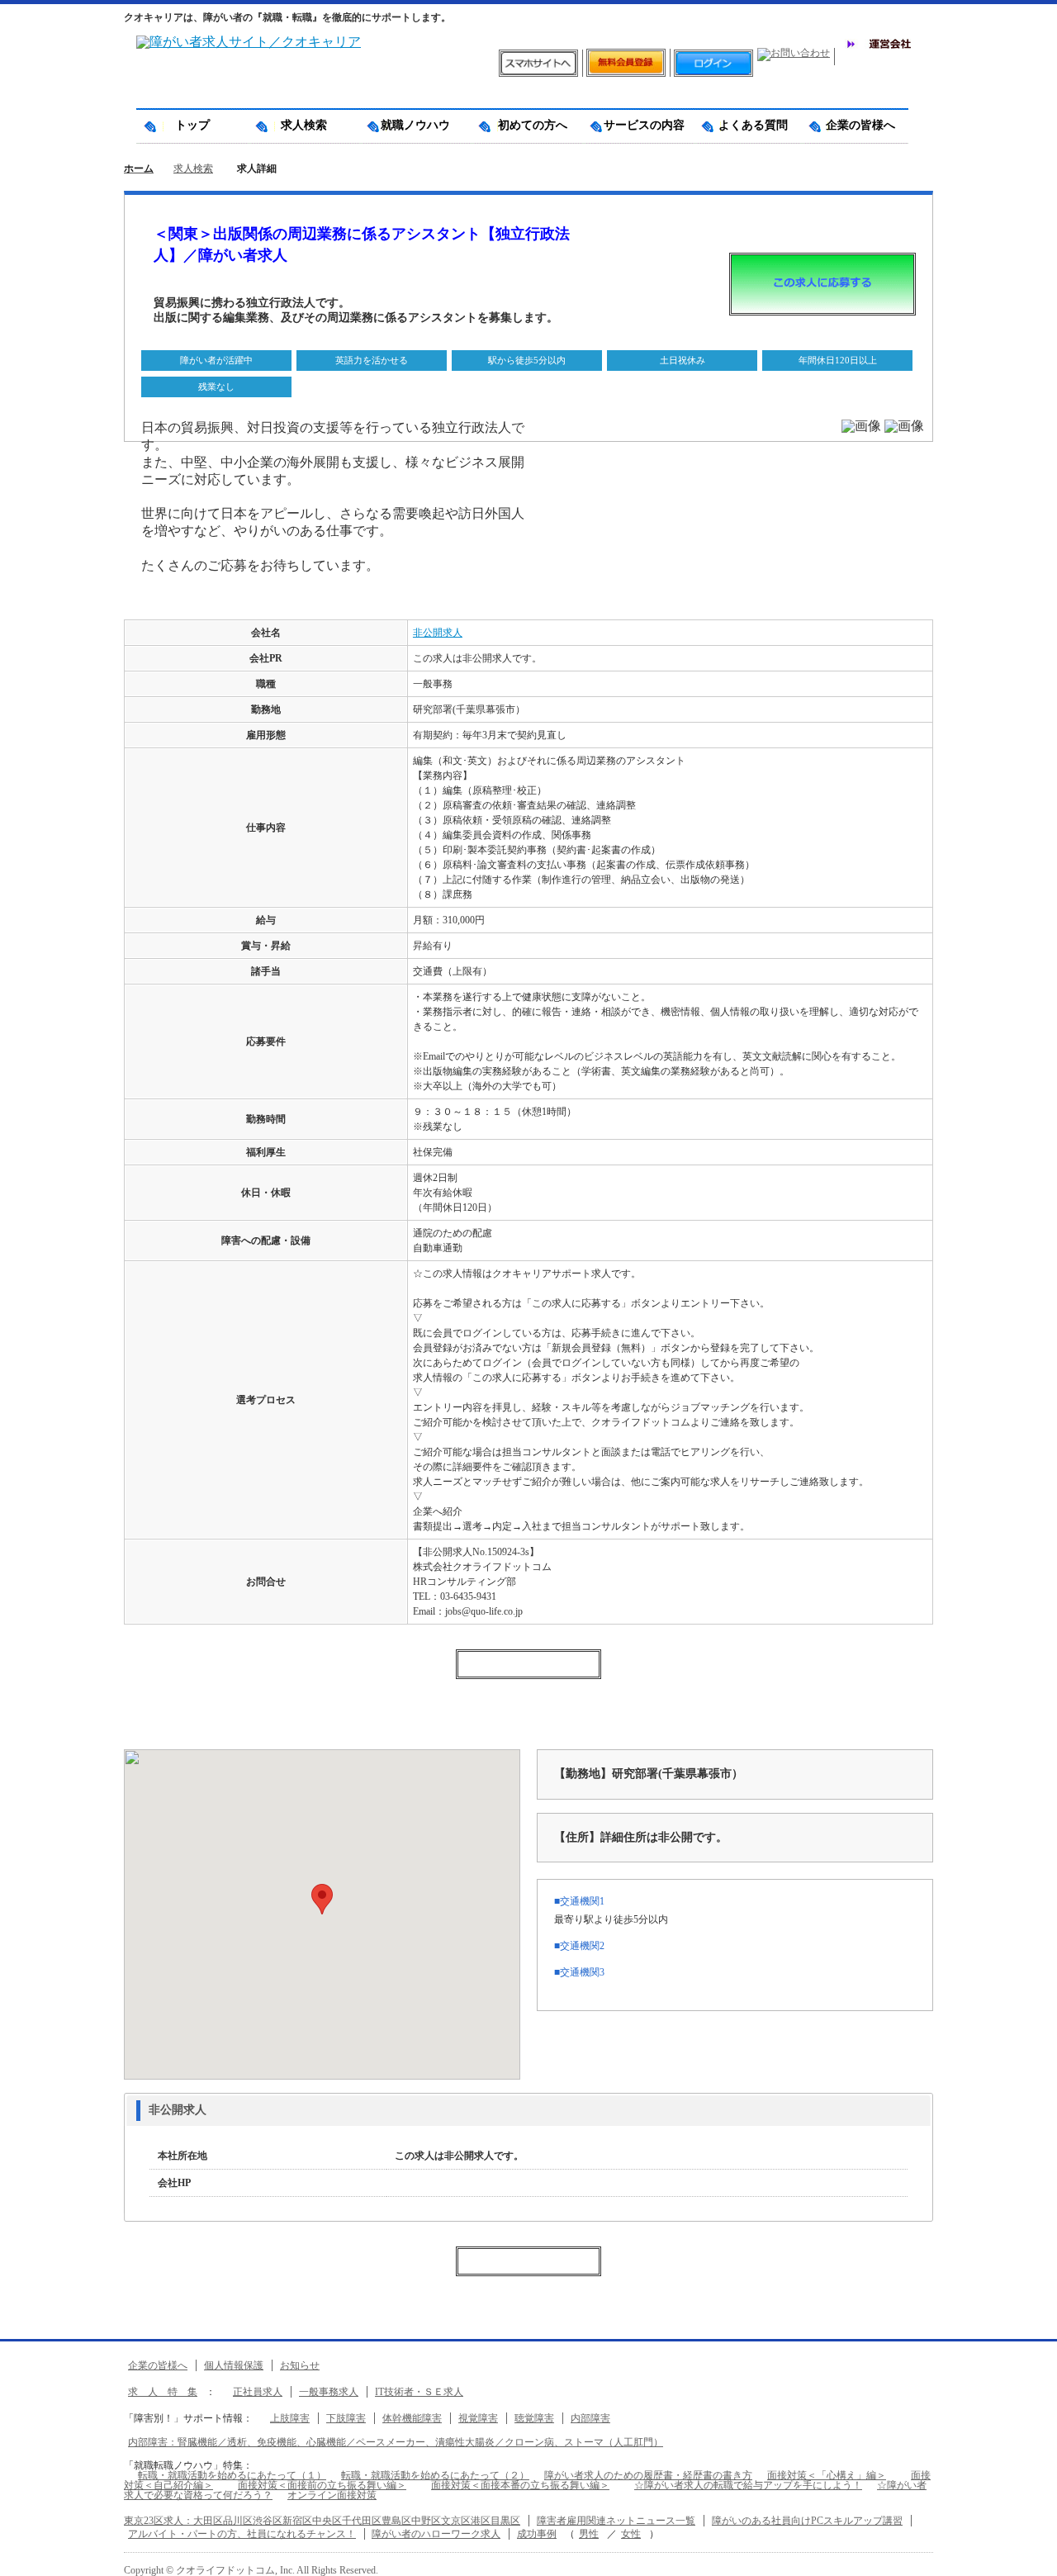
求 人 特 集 (163, 2392)
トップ (192, 125)
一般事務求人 (329, 2392)
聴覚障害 (534, 2418)
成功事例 (537, 2534)
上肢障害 (290, 2418)
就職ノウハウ (415, 125)
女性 (631, 2534)
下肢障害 (346, 2418)
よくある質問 (747, 125)
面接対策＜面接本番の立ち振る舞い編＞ (520, 2485)
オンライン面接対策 (332, 2495)
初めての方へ (527, 125)
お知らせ (300, 2365)
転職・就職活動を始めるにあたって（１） (232, 2475)
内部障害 (590, 2418)
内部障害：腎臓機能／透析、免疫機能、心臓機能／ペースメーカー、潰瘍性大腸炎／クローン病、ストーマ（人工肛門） (396, 2442)
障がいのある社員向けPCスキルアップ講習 (807, 2521)
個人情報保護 (234, 2365)
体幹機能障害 (412, 2418)
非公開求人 (438, 633)
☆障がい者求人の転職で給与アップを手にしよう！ (748, 2485)
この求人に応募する (822, 284)
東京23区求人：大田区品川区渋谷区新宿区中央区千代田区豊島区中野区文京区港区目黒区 (322, 2521)
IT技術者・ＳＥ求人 (419, 2392)
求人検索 (304, 125)
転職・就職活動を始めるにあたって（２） (435, 2475)
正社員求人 (258, 2392)
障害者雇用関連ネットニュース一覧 (616, 2521)
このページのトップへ (1032, 2557)
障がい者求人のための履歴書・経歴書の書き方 (648, 2475)
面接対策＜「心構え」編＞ (827, 2475)
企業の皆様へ (855, 125)
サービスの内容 (638, 125)
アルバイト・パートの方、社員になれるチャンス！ (242, 2534)
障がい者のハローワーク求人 (436, 2534)
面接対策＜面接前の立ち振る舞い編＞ (322, 2485)
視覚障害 (478, 2418)
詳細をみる (246, 2111)
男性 (589, 2534)
